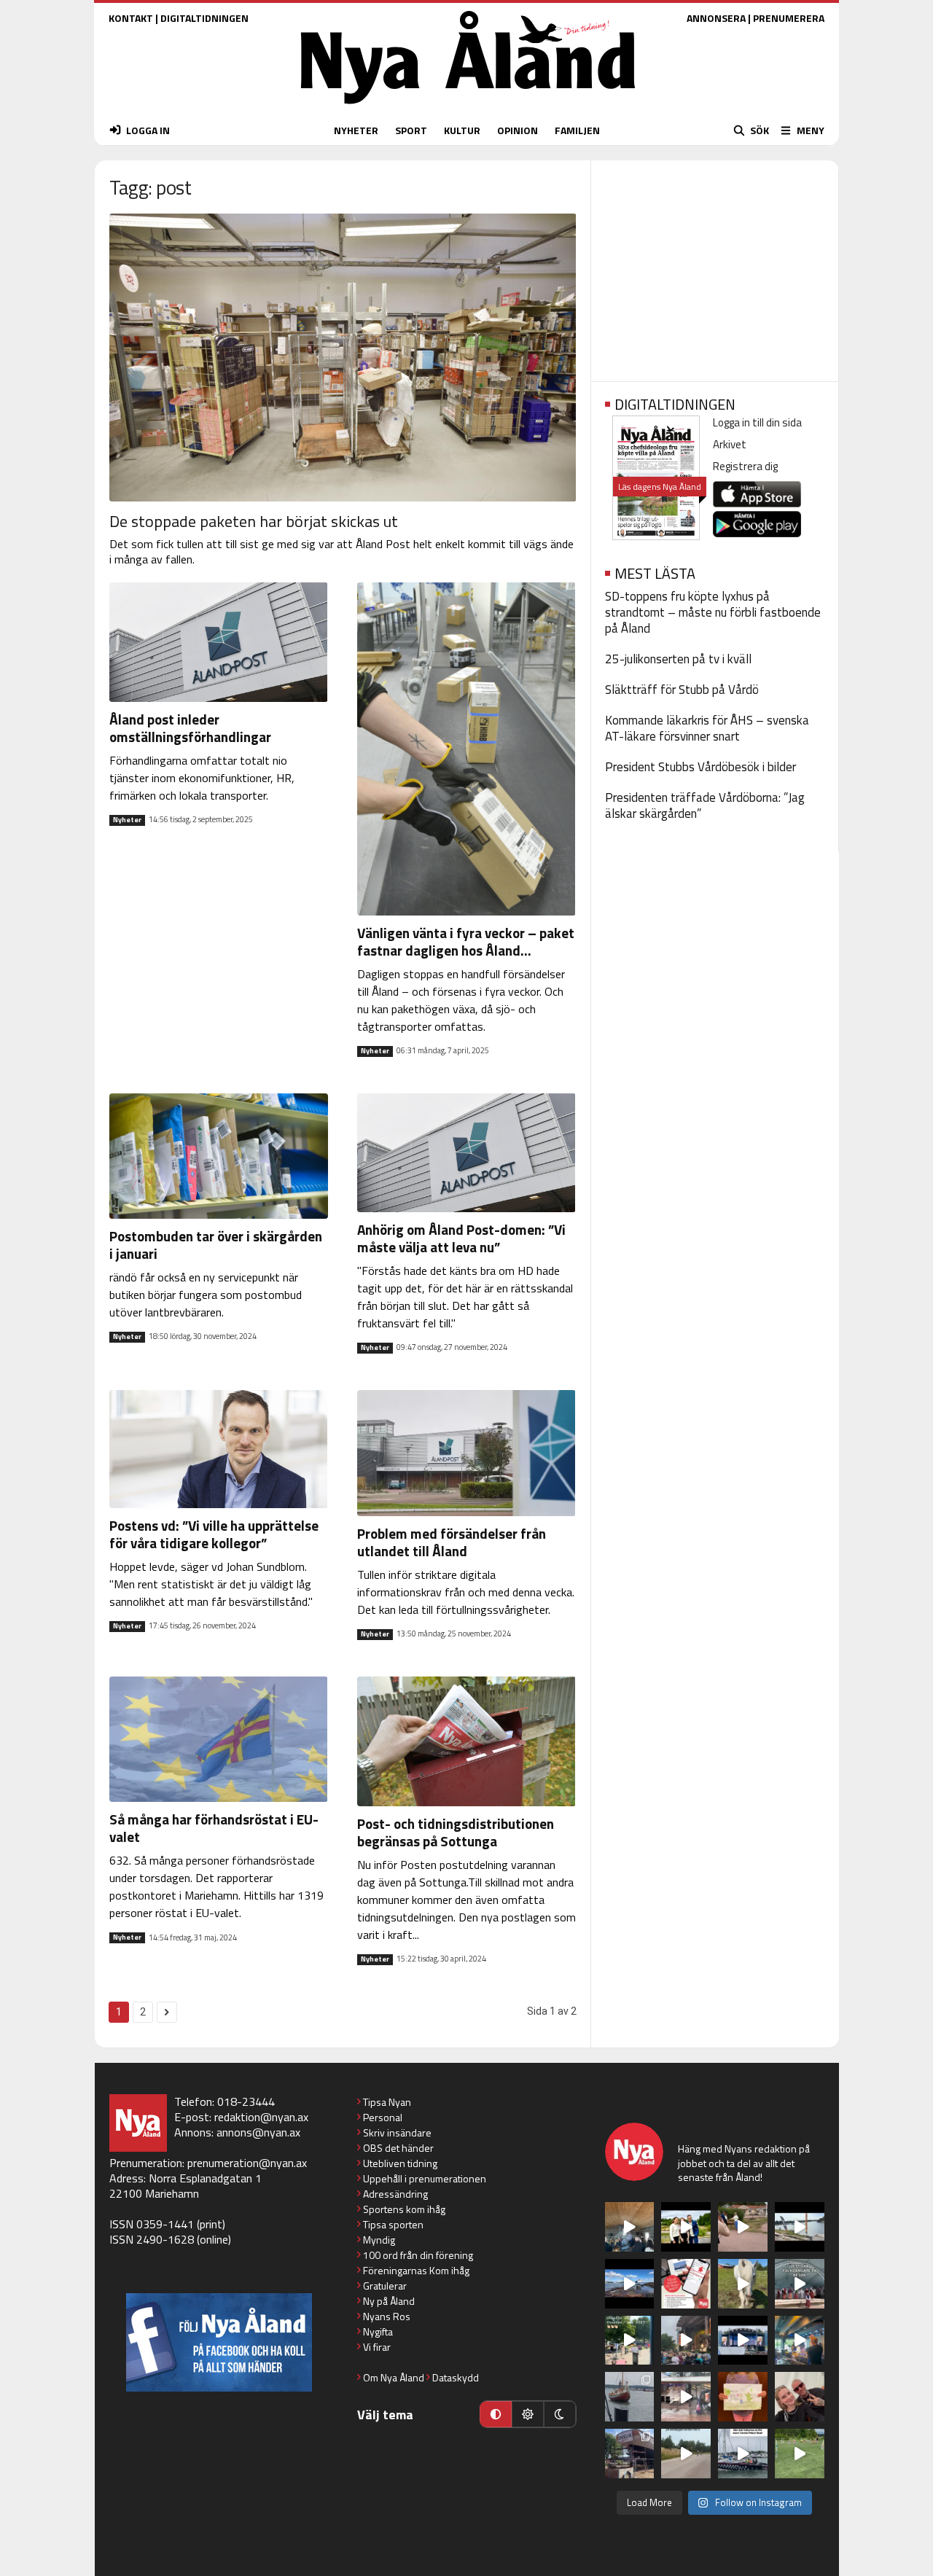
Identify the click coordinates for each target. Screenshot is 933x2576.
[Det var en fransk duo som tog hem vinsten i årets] (800, 2227)
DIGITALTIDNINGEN (204, 18)
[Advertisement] (715, 266)
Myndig (379, 2240)
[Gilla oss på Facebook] (219, 2342)
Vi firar (377, 2347)
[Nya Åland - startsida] (468, 108)
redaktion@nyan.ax (261, 2117)
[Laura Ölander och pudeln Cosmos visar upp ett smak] (800, 2454)
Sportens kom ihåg (404, 2209)
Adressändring (395, 2194)
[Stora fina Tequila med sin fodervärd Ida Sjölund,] (743, 2284)
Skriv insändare (397, 2132)
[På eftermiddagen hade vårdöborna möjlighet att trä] (686, 2227)
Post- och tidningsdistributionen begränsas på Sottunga (456, 1832)
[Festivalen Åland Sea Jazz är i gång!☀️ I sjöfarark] (630, 2227)
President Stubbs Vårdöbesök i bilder (700, 767)
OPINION (518, 130)
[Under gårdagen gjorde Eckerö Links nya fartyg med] (630, 2284)
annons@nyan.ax (258, 2132)
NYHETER (356, 130)
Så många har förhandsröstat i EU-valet (214, 1828)
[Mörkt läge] (560, 2414)
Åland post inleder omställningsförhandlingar (190, 728)
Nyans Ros (387, 2316)
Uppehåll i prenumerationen (425, 2178)
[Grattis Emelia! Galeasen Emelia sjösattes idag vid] (630, 2397)
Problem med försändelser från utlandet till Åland (452, 1542)
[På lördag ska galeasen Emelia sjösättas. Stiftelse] (630, 2454)
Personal (383, 2117)
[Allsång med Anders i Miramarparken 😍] (743, 2341)
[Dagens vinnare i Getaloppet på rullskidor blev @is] (686, 2454)
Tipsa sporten (393, 2224)
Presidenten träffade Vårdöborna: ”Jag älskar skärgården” (705, 805)
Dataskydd (456, 2377)
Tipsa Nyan (387, 2102)
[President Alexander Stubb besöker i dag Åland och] (743, 2227)
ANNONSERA (716, 18)
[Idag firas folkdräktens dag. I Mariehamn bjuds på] (800, 2284)
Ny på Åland (389, 2301)
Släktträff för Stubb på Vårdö (682, 690)
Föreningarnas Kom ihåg (416, 2270)
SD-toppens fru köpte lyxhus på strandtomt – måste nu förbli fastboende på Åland (713, 612)
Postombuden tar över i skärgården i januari (216, 1245)
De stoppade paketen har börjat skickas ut (254, 521)
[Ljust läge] (528, 2414)
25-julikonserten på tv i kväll (678, 659)
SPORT (411, 130)
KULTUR (462, 130)
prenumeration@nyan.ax (247, 2163)
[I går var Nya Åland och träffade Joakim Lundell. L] (800, 2397)
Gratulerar (385, 2286)
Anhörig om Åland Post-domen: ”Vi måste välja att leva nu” (461, 1238)
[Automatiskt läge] (496, 2414)
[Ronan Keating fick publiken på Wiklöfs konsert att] (686, 2341)
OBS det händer (398, 2148)
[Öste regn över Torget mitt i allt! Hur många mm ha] (686, 2397)
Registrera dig (745, 466)
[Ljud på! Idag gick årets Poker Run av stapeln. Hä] (743, 2454)
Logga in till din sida (757, 422)
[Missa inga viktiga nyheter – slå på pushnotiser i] (686, 2284)
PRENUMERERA (789, 18)
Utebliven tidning (400, 2163)
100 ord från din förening (418, 2255)
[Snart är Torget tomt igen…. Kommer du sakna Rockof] (630, 2341)
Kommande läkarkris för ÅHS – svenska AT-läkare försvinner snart (707, 728)
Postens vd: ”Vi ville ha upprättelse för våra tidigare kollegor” (214, 1534)
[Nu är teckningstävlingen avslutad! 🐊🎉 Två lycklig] (743, 2397)
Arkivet (730, 444)
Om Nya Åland (394, 2377)
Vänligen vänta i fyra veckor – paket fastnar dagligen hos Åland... (466, 941)
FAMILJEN (577, 130)
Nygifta (378, 2331)
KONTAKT (131, 18)
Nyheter (127, 820)
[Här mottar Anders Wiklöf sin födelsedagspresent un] (800, 2341)
